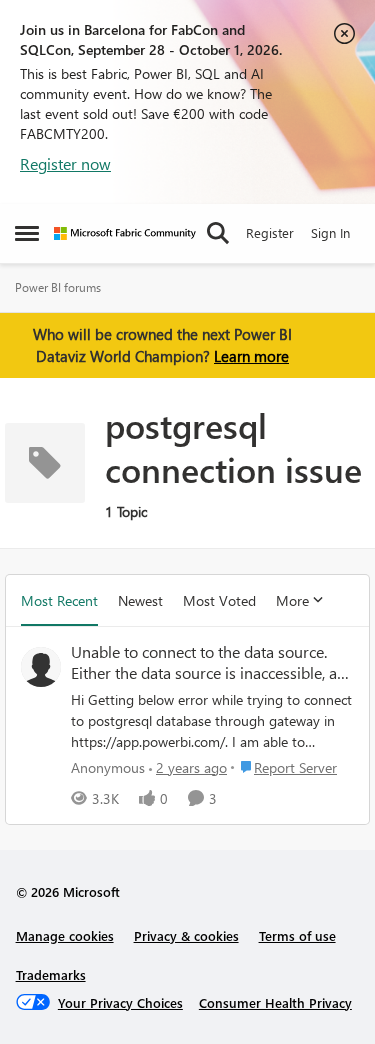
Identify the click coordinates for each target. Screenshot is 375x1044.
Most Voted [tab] (219, 600)
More (292, 600)
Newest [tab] (140, 600)
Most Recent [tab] (59, 600)
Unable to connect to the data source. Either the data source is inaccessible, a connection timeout (204, 663)
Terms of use (297, 935)
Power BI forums (58, 287)
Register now (65, 163)
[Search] (218, 233)
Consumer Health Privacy (275, 1002)
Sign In (330, 232)
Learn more (251, 356)
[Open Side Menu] (27, 233)
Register (270, 232)
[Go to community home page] (125, 233)
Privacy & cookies (186, 935)
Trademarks (51, 974)
